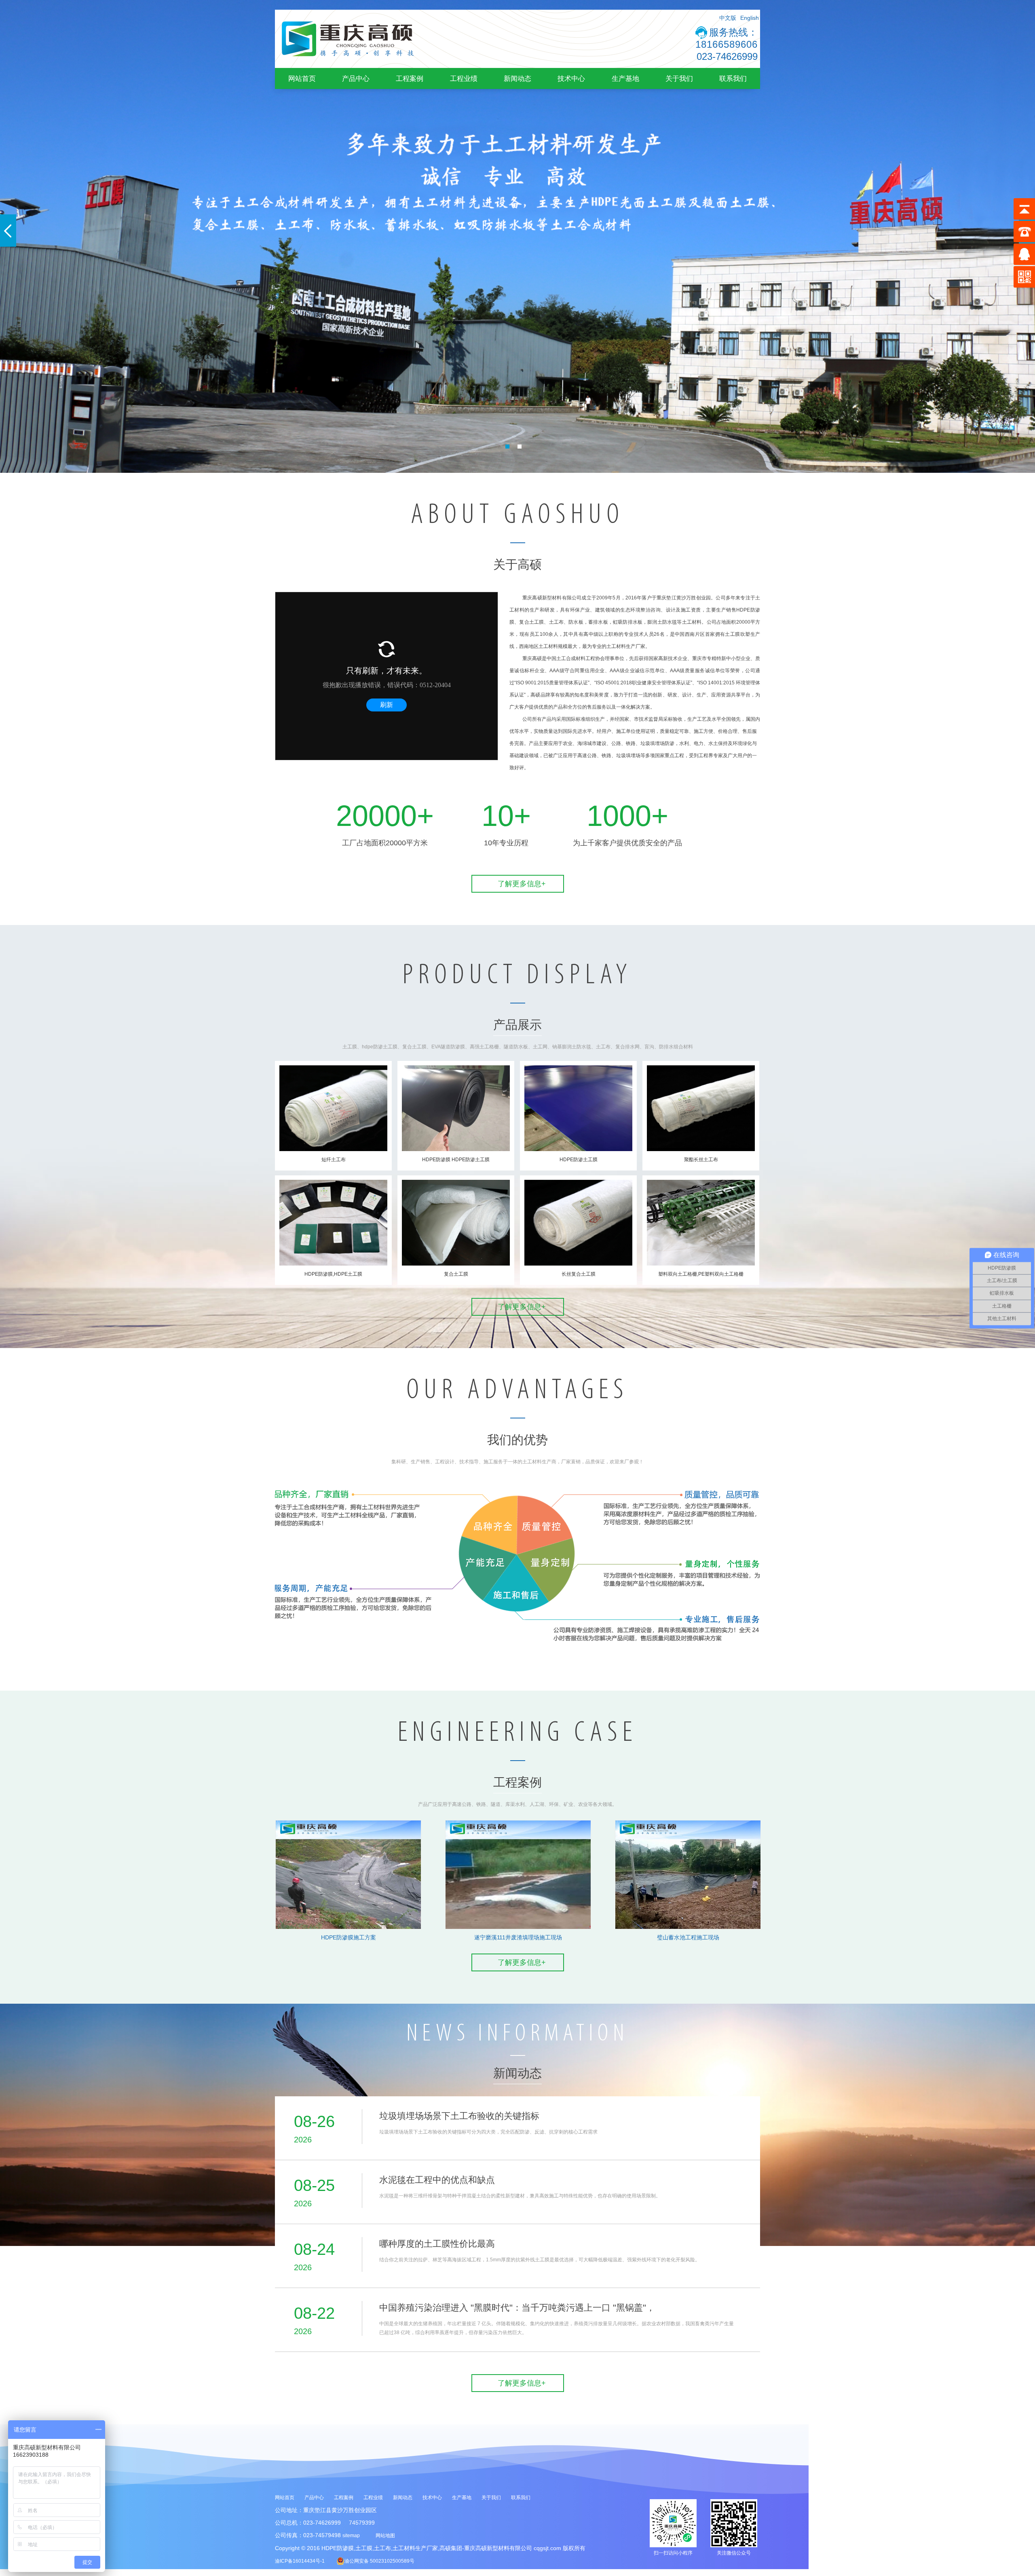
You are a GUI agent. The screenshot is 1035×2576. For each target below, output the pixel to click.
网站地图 (385, 2536)
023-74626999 (727, 56)
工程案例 (410, 78)
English (750, 18)
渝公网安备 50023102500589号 (379, 2561)
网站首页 (302, 78)
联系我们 (733, 78)
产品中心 (356, 78)
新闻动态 (517, 78)
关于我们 (679, 78)
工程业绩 (464, 78)
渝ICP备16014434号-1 (300, 2561)
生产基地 (625, 78)
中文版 (728, 18)
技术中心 (571, 78)
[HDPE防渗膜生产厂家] (348, 66)
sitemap (351, 2536)
